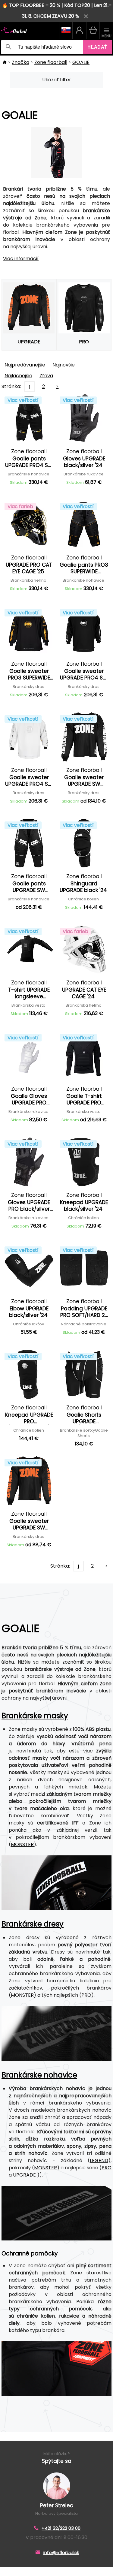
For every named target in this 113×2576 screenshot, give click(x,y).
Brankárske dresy (33, 1924)
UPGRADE (24, 2175)
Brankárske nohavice (39, 2075)
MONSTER (22, 1844)
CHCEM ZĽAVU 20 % (56, 16)
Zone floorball (51, 62)
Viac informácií (21, 259)
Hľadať (97, 47)
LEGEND (99, 2160)
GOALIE (81, 62)
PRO (86, 1995)
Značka (20, 62)
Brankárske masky (35, 1716)
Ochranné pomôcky (30, 2254)
